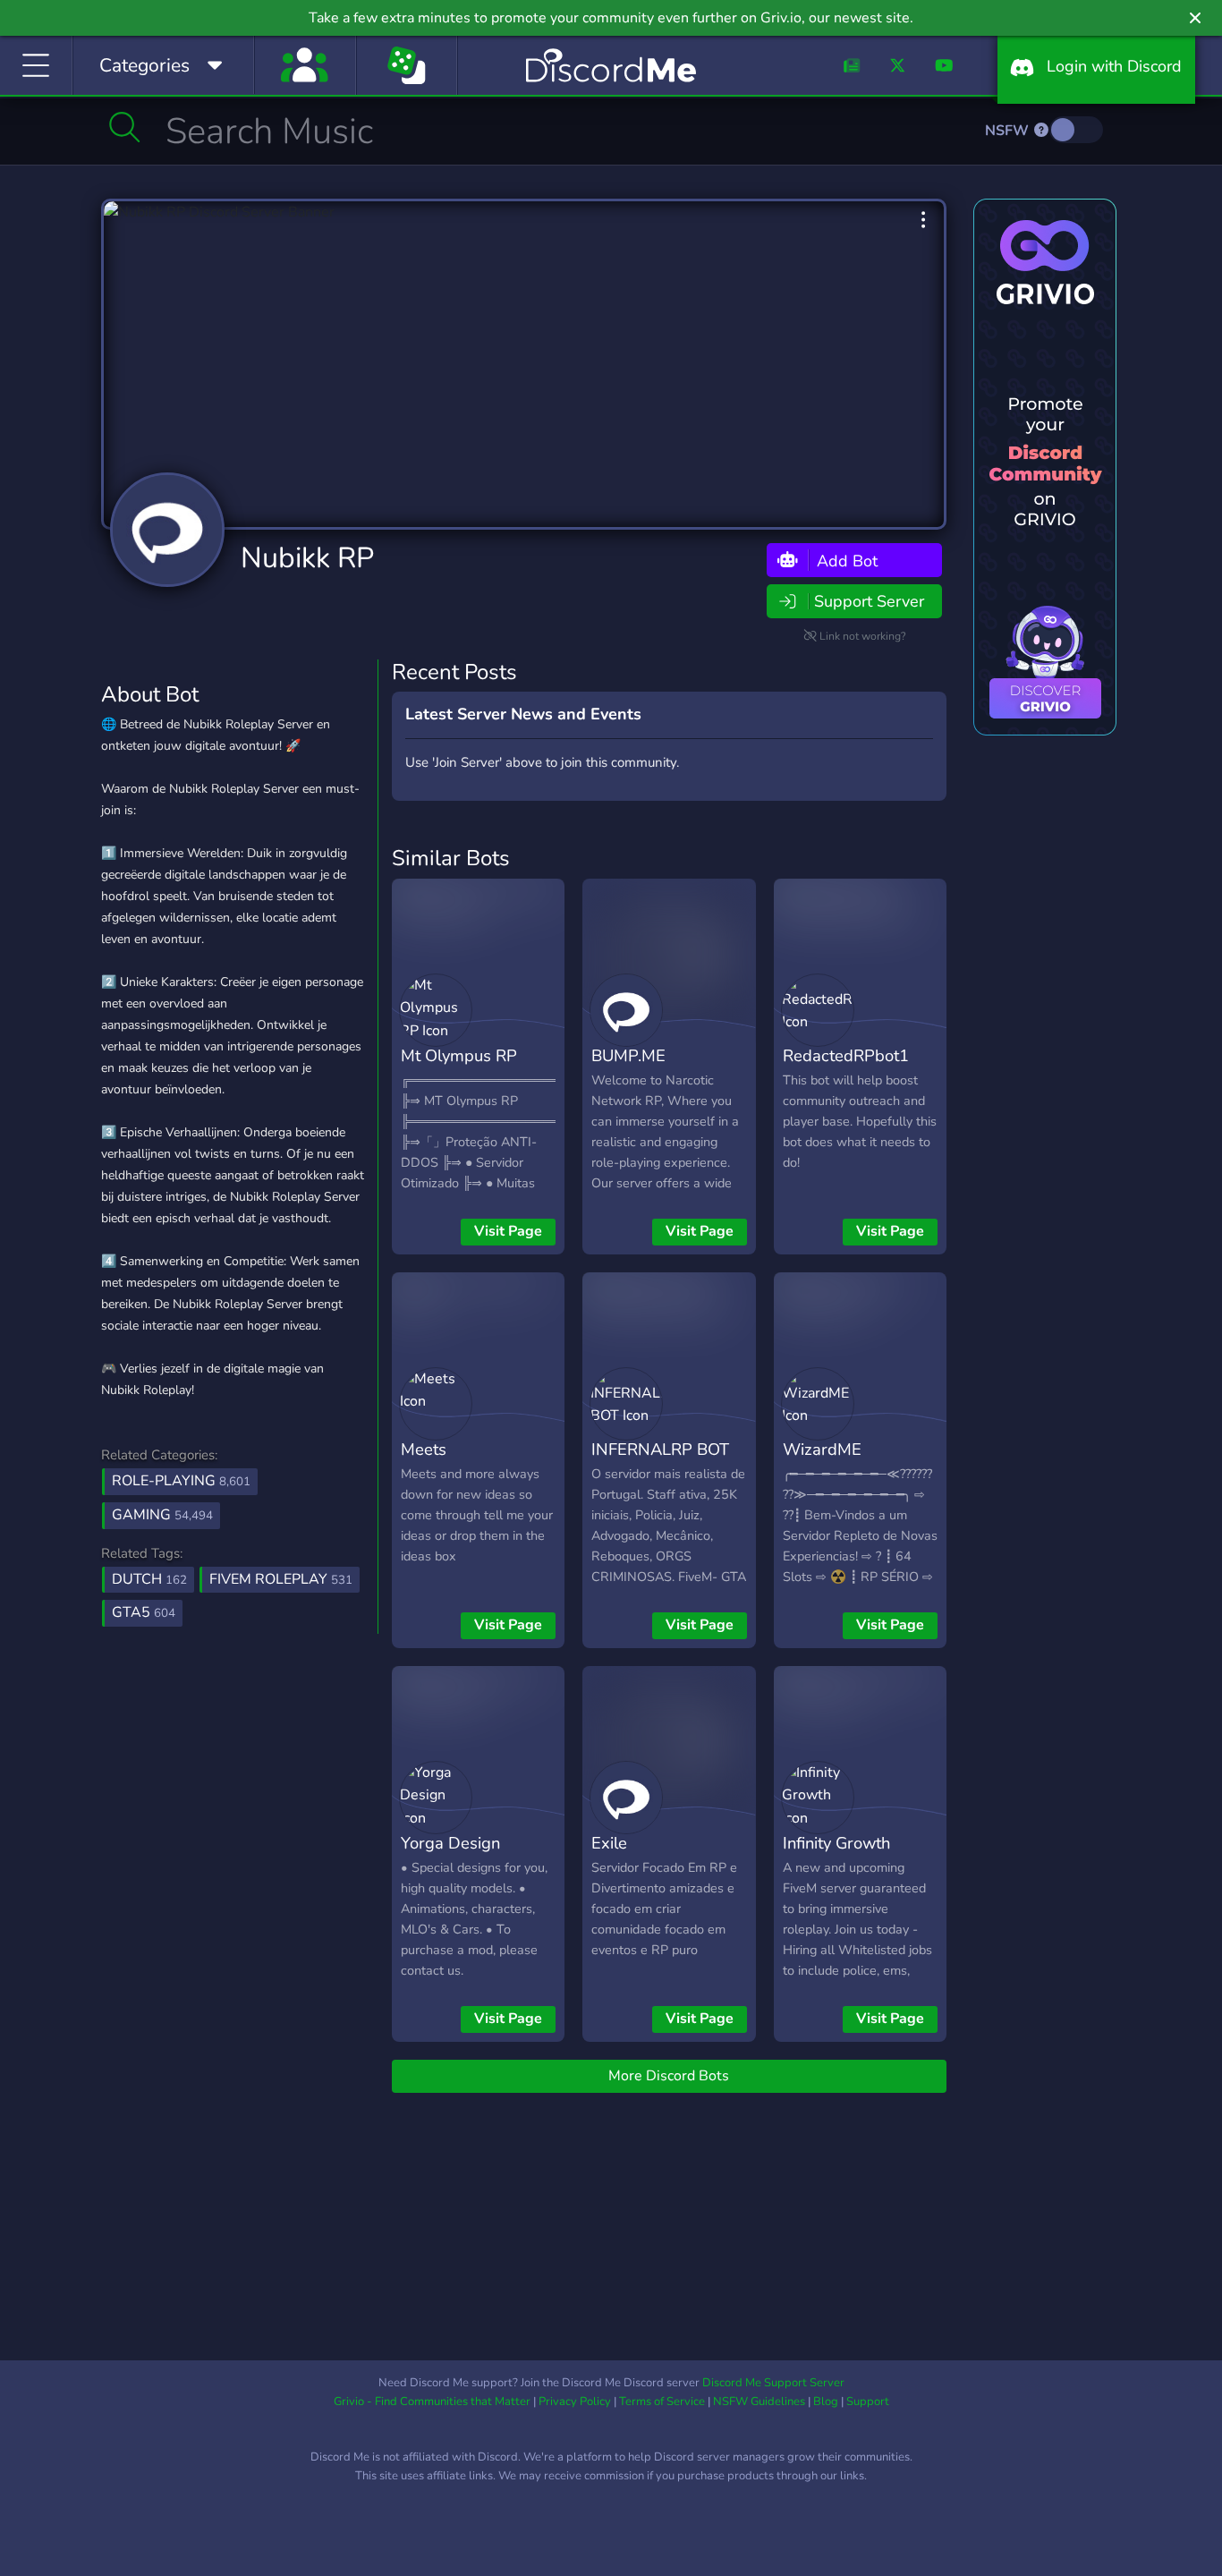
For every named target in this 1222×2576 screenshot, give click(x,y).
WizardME (822, 1449)
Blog (826, 2402)
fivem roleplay (281, 1579)
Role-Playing (181, 1481)
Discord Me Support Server (773, 2383)
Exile (609, 1843)
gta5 (144, 1612)
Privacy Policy (575, 2402)
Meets (424, 1449)
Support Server (869, 601)
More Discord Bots (669, 2076)
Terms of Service (662, 2402)
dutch (149, 1579)
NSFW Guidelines (759, 2402)
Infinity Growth (836, 1843)
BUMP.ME (628, 1055)
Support (868, 2402)
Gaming (162, 1515)
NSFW (1009, 131)
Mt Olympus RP (459, 1055)
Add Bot (845, 560)
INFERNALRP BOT (660, 1449)
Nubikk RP (307, 558)
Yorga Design (450, 1843)
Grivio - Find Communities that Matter (432, 2402)
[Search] (125, 127)
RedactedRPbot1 (846, 1055)
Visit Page (508, 1231)
